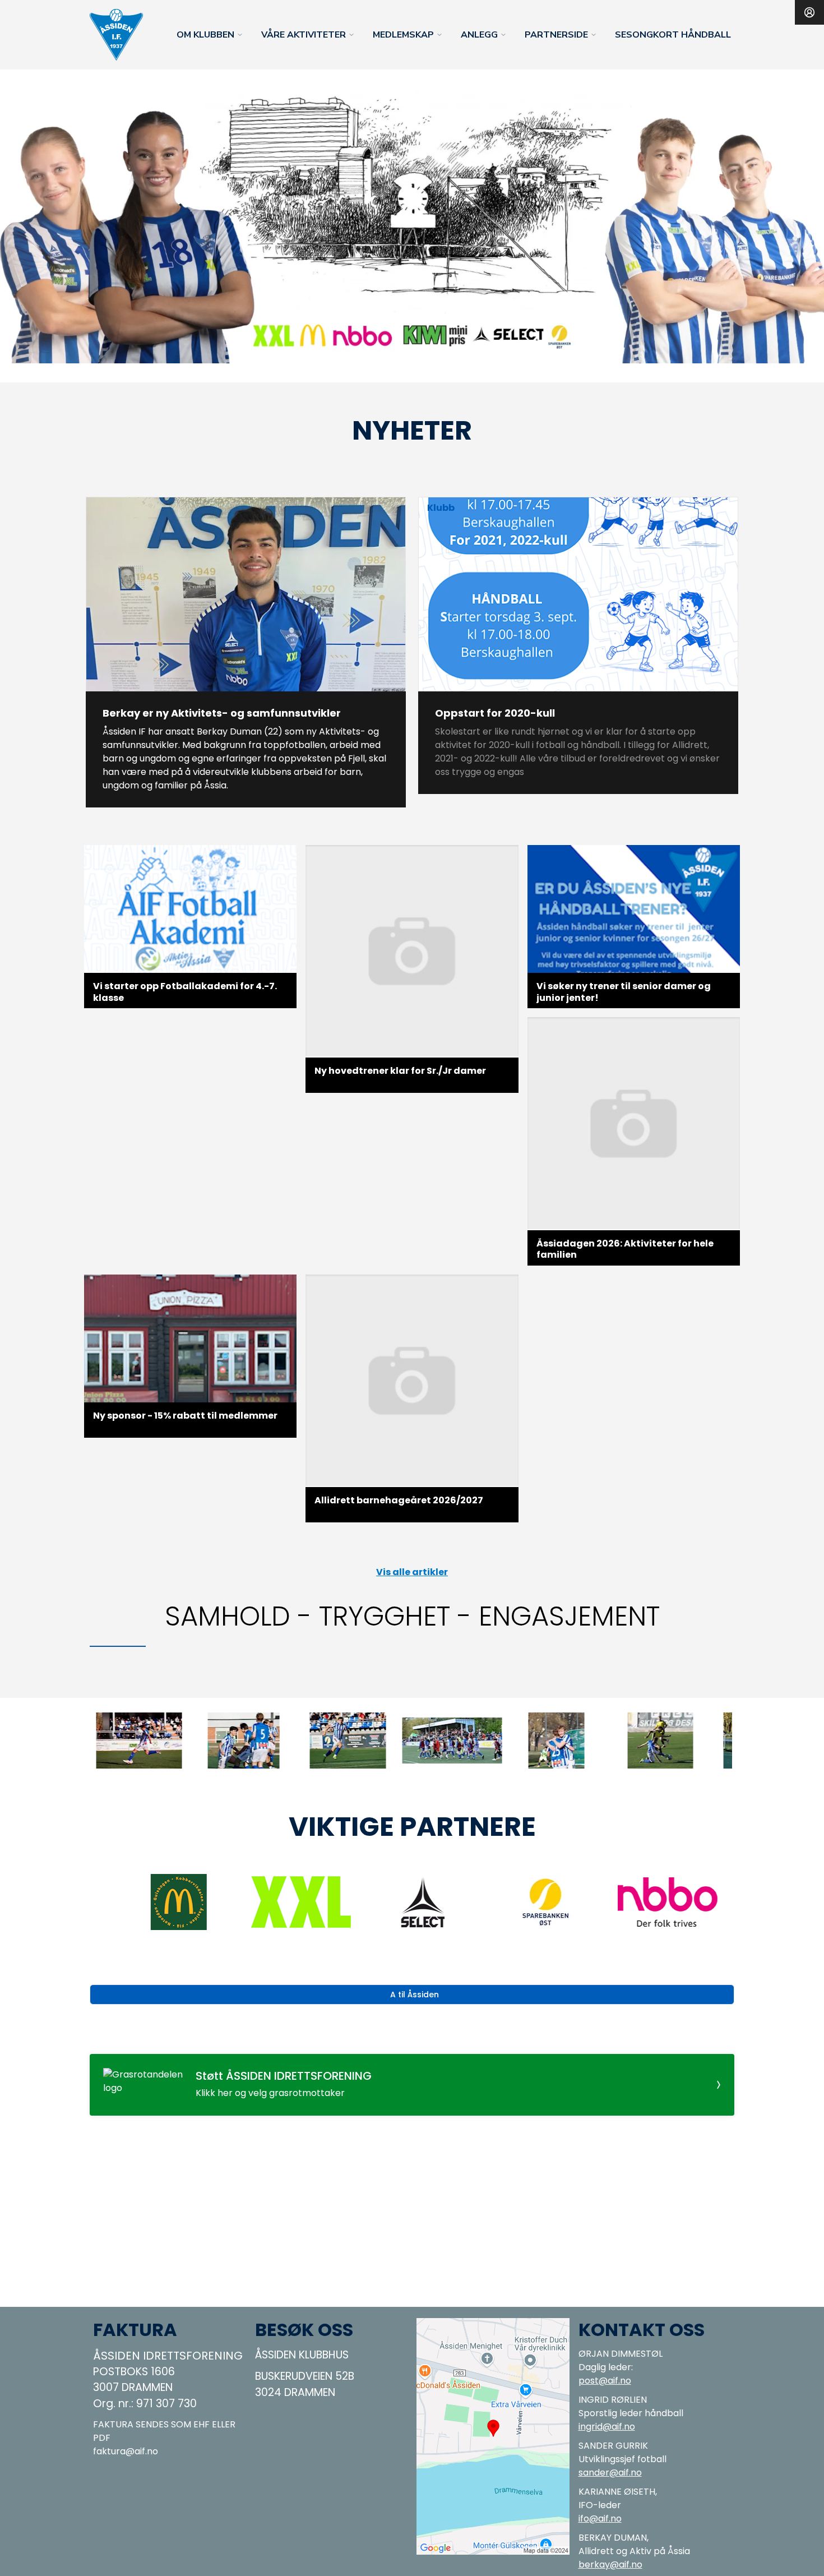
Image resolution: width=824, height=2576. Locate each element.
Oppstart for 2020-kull (495, 713)
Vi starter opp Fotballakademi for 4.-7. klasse (185, 992)
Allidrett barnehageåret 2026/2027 (399, 1500)
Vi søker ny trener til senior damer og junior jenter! (624, 992)
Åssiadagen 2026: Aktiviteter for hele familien (625, 1249)
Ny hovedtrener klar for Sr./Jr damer (400, 1071)
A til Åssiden (415, 1995)
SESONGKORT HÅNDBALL (673, 35)
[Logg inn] (809, 12)
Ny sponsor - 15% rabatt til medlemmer (185, 1416)
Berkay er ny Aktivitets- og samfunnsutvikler (222, 713)
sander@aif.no (610, 2473)
